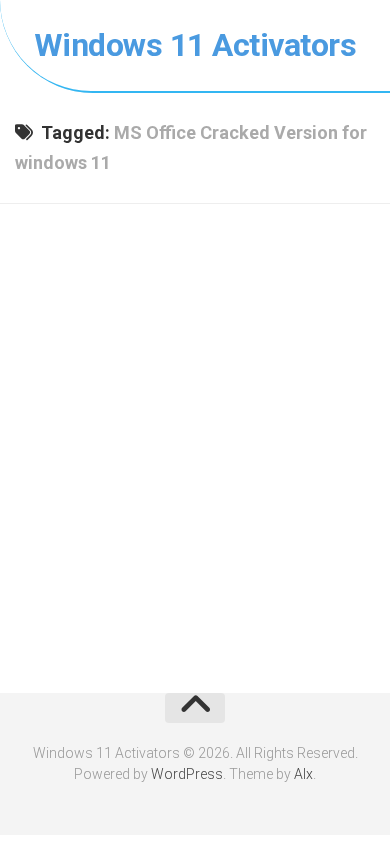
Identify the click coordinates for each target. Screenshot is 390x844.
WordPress (187, 774)
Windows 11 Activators (195, 45)
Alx (303, 774)
